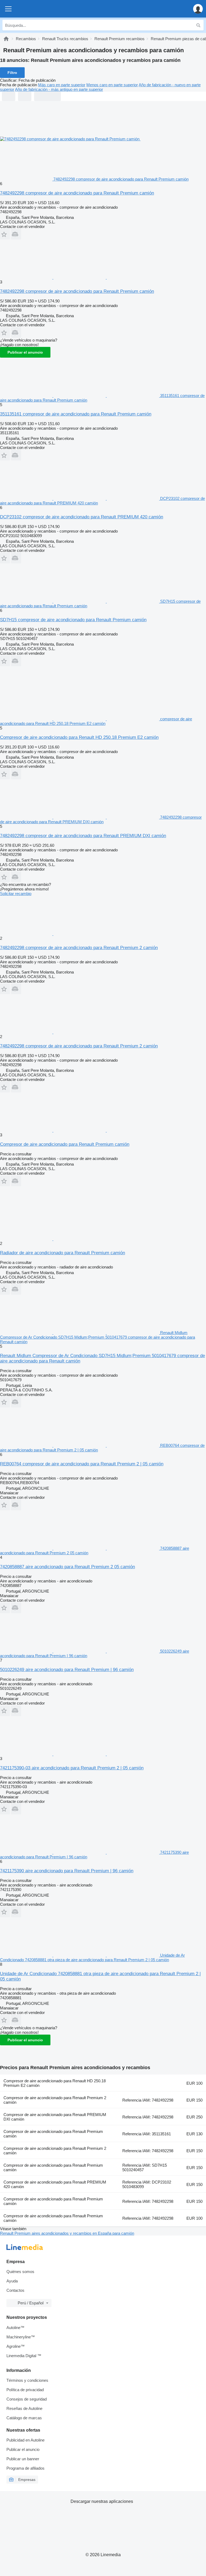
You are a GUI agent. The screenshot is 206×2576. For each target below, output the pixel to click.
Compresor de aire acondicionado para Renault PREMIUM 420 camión (55, 2184)
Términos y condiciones (27, 2380)
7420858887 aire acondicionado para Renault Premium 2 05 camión (67, 1567)
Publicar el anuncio (25, 352)
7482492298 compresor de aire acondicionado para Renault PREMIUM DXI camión (83, 836)
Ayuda (12, 2281)
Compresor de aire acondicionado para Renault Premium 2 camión (55, 2100)
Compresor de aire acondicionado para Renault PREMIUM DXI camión (55, 2117)
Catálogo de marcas (24, 2418)
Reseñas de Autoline (24, 2408)
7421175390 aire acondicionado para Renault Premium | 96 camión (67, 1871)
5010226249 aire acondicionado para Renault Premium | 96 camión (67, 1670)
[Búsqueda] (198, 25)
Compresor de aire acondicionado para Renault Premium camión (65, 1144)
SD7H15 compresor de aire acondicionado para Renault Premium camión (73, 620)
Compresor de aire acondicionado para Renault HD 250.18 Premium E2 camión (79, 737)
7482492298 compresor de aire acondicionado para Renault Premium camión (77, 193)
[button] (198, 9)
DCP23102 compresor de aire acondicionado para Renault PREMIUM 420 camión (82, 517)
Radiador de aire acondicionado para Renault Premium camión (62, 1253)
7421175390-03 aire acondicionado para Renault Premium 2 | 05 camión (72, 1768)
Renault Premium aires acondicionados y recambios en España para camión (67, 2233)
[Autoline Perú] (35, 9)
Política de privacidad (25, 2390)
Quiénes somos (20, 2272)
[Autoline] (6, 39)
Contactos (15, 2290)
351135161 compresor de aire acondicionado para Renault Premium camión (76, 414)
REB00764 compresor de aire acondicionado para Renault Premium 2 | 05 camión (82, 1464)
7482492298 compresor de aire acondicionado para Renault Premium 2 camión (79, 948)
